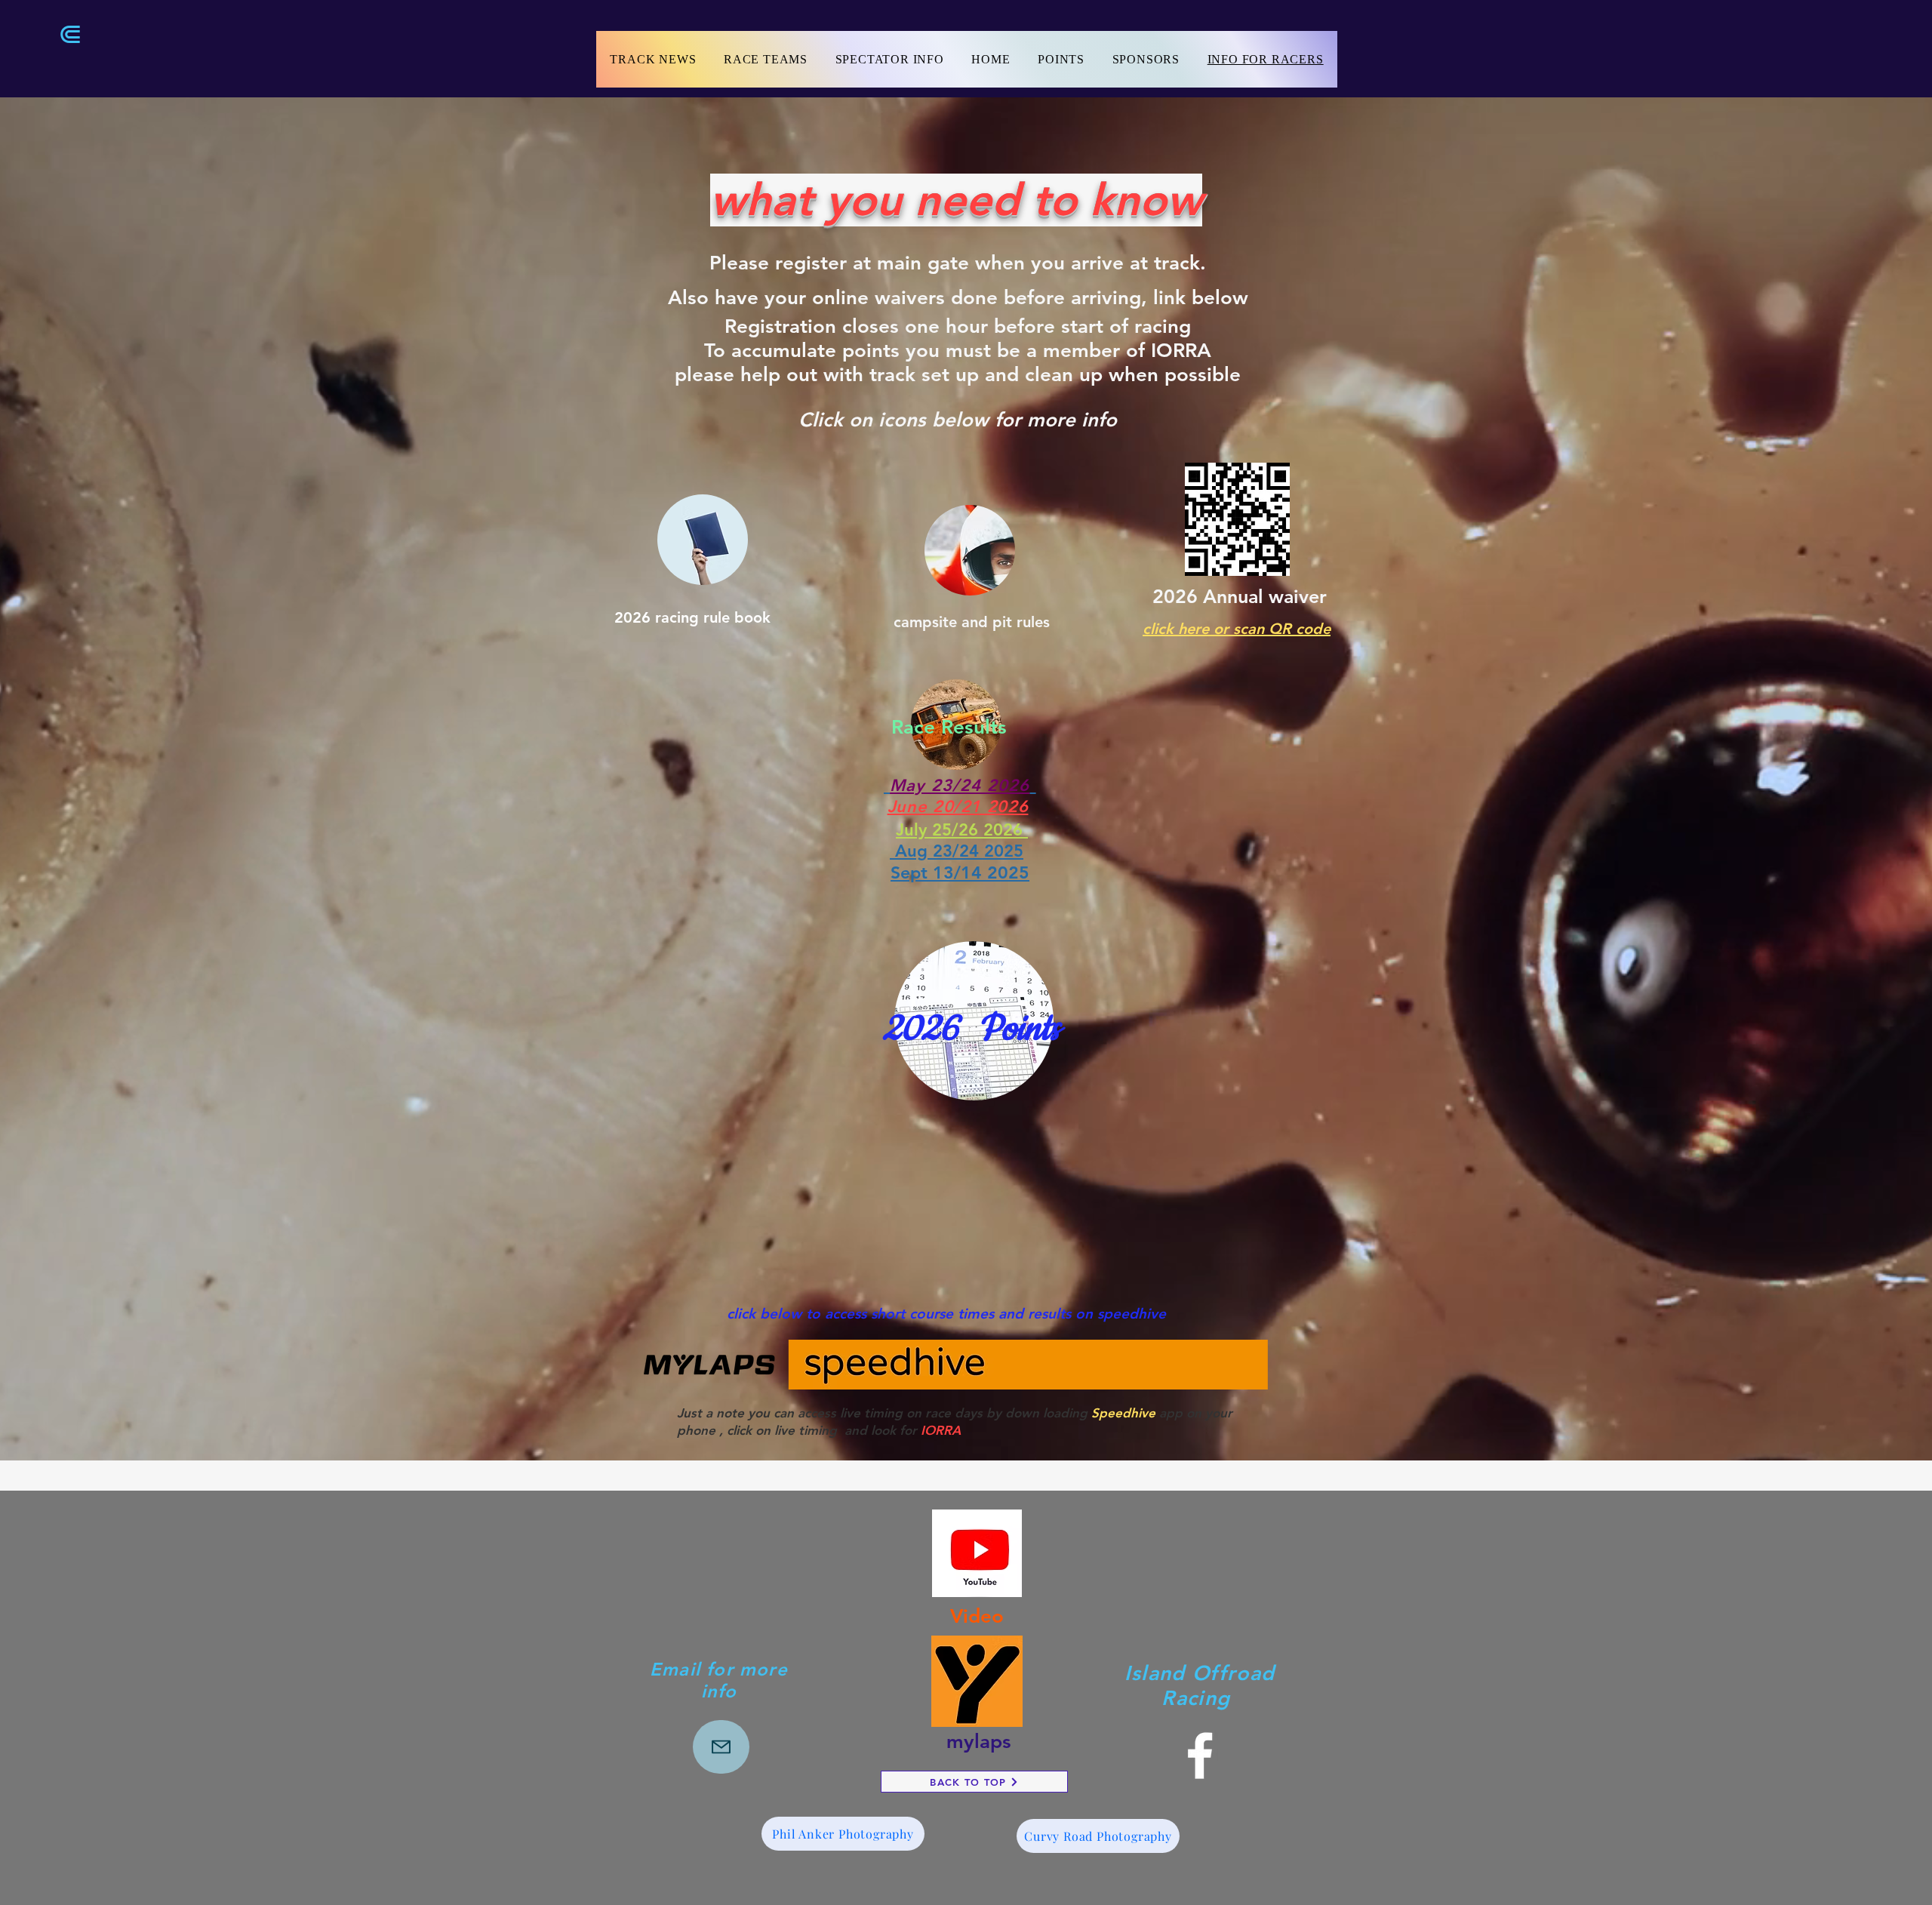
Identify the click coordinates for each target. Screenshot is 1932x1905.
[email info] (721, 1747)
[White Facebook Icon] (1200, 1756)
